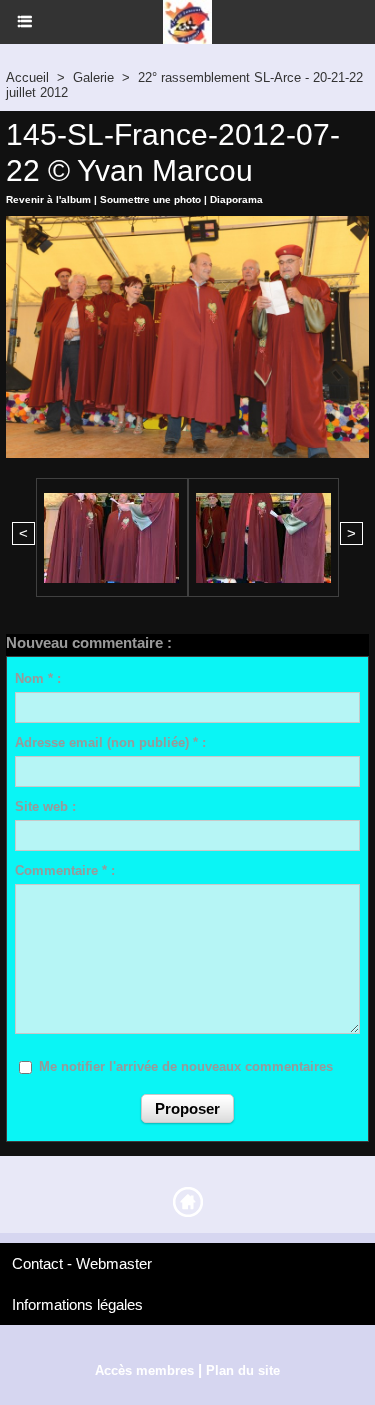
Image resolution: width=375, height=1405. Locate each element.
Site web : (45, 806)
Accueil (27, 77)
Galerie (93, 77)
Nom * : (38, 678)
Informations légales (77, 1304)
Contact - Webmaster (82, 1263)
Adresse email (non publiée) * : (110, 742)
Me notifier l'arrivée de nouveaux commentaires (186, 1066)
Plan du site (243, 1370)
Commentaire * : (65, 870)
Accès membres (144, 1370)
